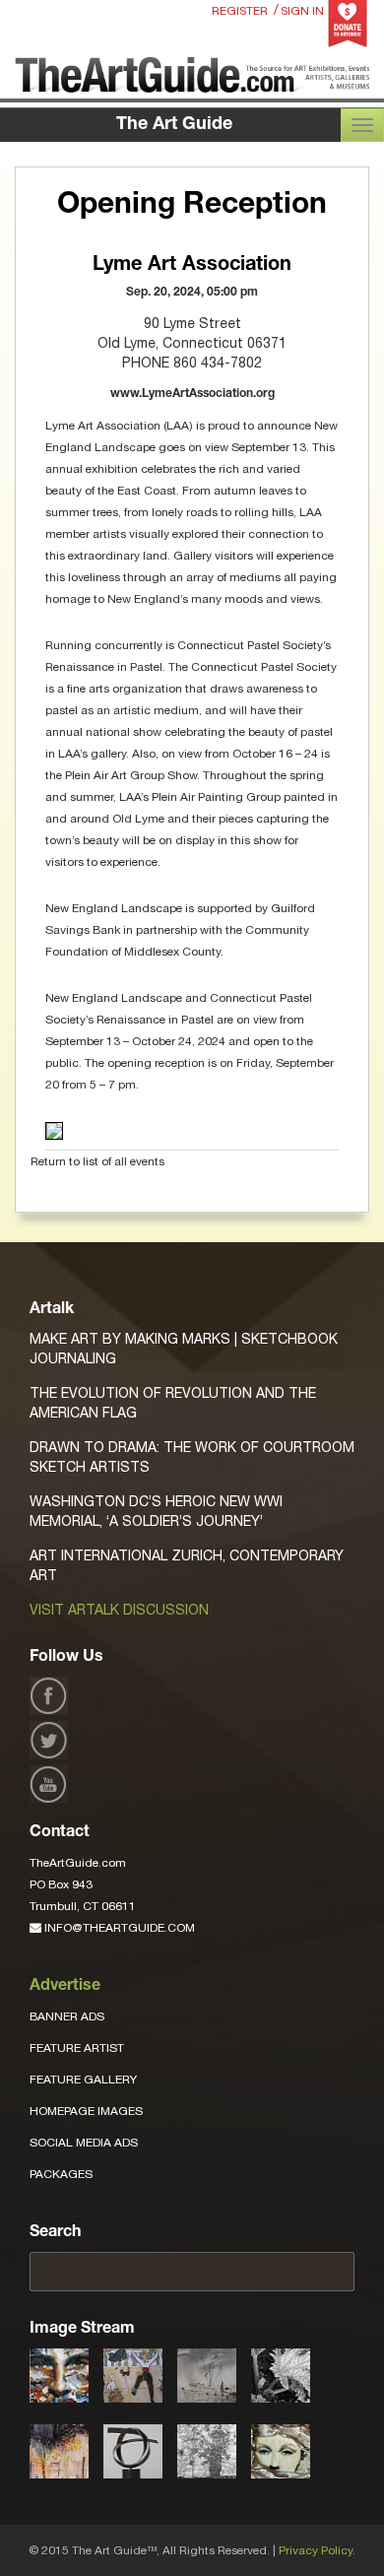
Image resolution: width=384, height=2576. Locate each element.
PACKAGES (61, 2174)
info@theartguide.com (118, 1928)
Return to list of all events (97, 1161)
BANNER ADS (67, 2016)
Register (240, 11)
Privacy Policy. (317, 2550)
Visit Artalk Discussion (119, 1610)
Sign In (302, 11)
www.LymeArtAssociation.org (192, 394)
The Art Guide (174, 125)
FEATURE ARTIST (77, 2048)
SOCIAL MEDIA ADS (84, 2143)
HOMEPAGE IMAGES (86, 2111)
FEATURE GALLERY (83, 2080)
